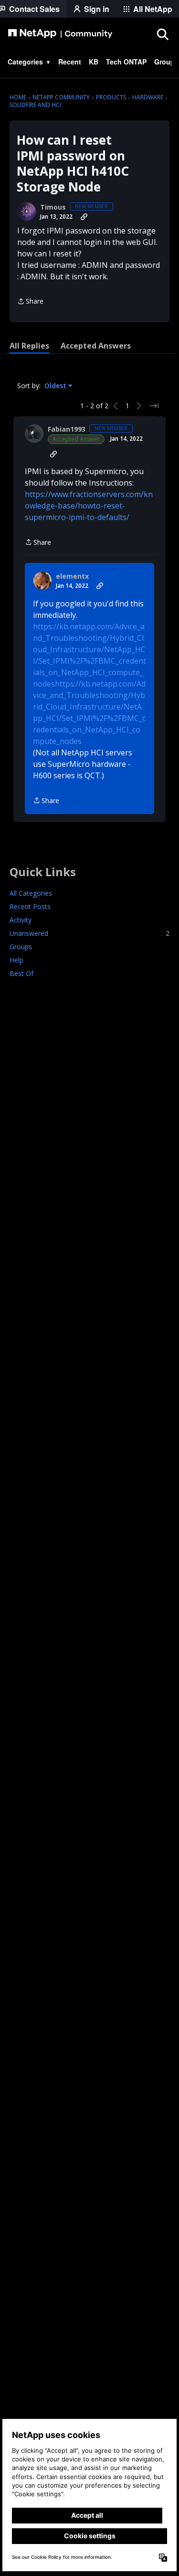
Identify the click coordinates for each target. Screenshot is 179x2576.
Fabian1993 (67, 429)
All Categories (31, 893)
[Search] (162, 34)
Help (16, 960)
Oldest (56, 386)
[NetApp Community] (60, 34)
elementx (72, 576)
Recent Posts (30, 906)
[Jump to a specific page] (154, 406)
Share (30, 302)
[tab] (29, 346)
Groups (21, 947)
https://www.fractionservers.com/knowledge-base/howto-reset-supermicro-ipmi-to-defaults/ (89, 506)
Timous (53, 207)
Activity (21, 920)
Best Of (21, 973)
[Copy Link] (84, 217)
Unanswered (89, 933)
